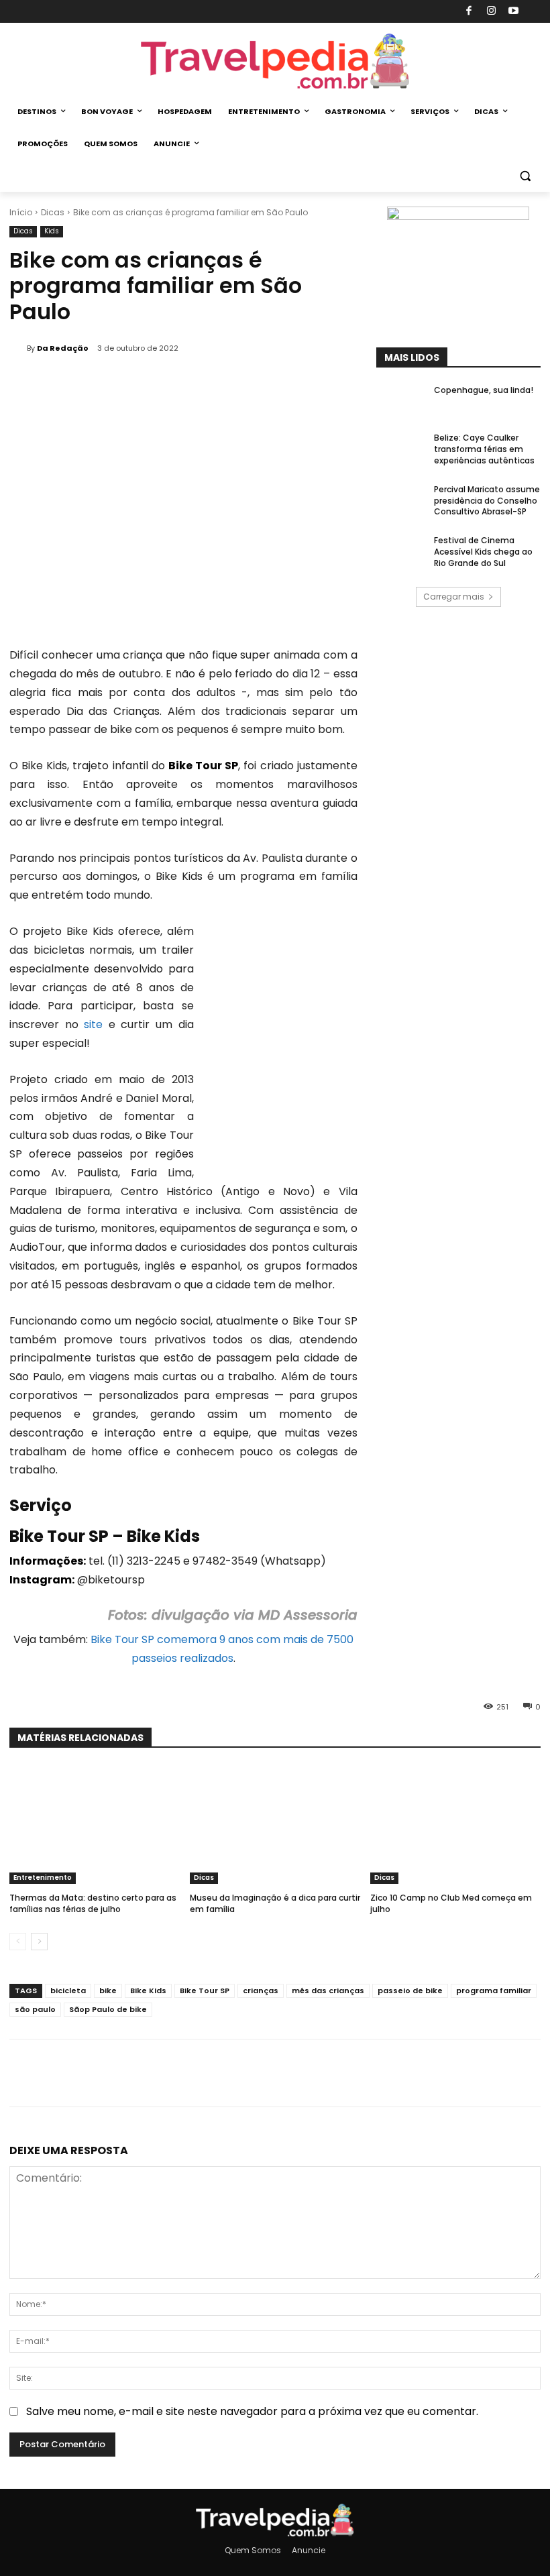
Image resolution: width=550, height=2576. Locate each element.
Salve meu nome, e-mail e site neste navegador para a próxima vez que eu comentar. (252, 2411)
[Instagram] (491, 12)
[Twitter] (180, 2073)
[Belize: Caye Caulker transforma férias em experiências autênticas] (401, 450)
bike (108, 1991)
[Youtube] (514, 12)
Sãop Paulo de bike (108, 2009)
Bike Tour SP (205, 1991)
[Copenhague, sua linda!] (401, 402)
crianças (261, 1991)
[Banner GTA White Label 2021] (458, 216)
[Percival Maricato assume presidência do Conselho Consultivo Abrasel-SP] (401, 502)
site (93, 1024)
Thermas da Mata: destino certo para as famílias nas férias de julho (93, 1903)
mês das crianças (328, 1991)
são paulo (35, 2009)
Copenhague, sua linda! (484, 390)
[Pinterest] (211, 2073)
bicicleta (68, 1991)
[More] (273, 2073)
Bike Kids (148, 1991)
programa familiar (494, 1991)
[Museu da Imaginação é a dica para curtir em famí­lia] (275, 1825)
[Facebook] (469, 12)
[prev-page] (18, 1942)
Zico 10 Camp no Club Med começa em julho (451, 1903)
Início (21, 212)
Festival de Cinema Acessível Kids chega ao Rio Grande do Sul (483, 552)
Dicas (53, 212)
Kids (52, 231)
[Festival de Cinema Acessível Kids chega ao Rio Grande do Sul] (401, 553)
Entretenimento (43, 1878)
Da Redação (63, 348)
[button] (525, 176)
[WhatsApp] (241, 2073)
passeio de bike (410, 1991)
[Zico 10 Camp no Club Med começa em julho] (455, 1825)
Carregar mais (454, 597)
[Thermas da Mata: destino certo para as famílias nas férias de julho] (95, 1825)
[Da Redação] (18, 348)
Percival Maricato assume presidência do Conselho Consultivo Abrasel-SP (487, 501)
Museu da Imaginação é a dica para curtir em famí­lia (275, 1903)
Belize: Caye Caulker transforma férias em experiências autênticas (484, 449)
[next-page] (39, 1942)
